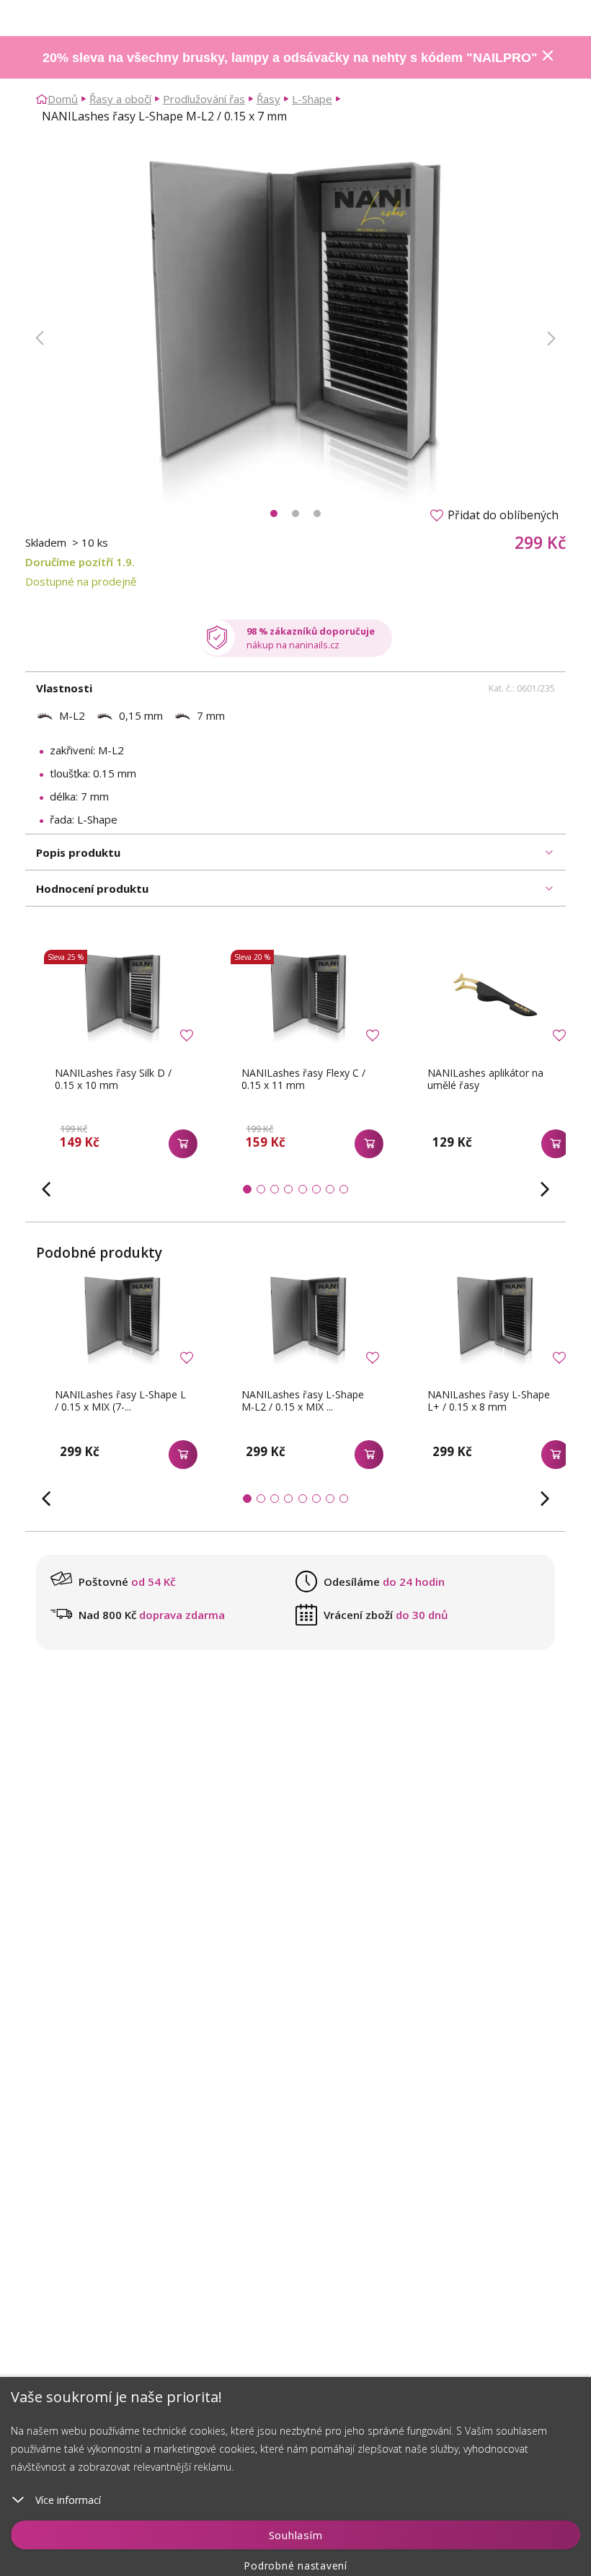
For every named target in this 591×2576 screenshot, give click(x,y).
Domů (63, 99)
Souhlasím (296, 2535)
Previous (40, 338)
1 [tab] (274, 513)
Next (551, 338)
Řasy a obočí (120, 99)
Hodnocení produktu (92, 888)
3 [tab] (317, 513)
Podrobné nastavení (295, 2566)
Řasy (268, 99)
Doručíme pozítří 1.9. (80, 562)
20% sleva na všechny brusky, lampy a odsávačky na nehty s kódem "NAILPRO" (290, 58)
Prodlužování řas (204, 99)
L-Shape (312, 99)
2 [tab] (295, 513)
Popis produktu (78, 852)
